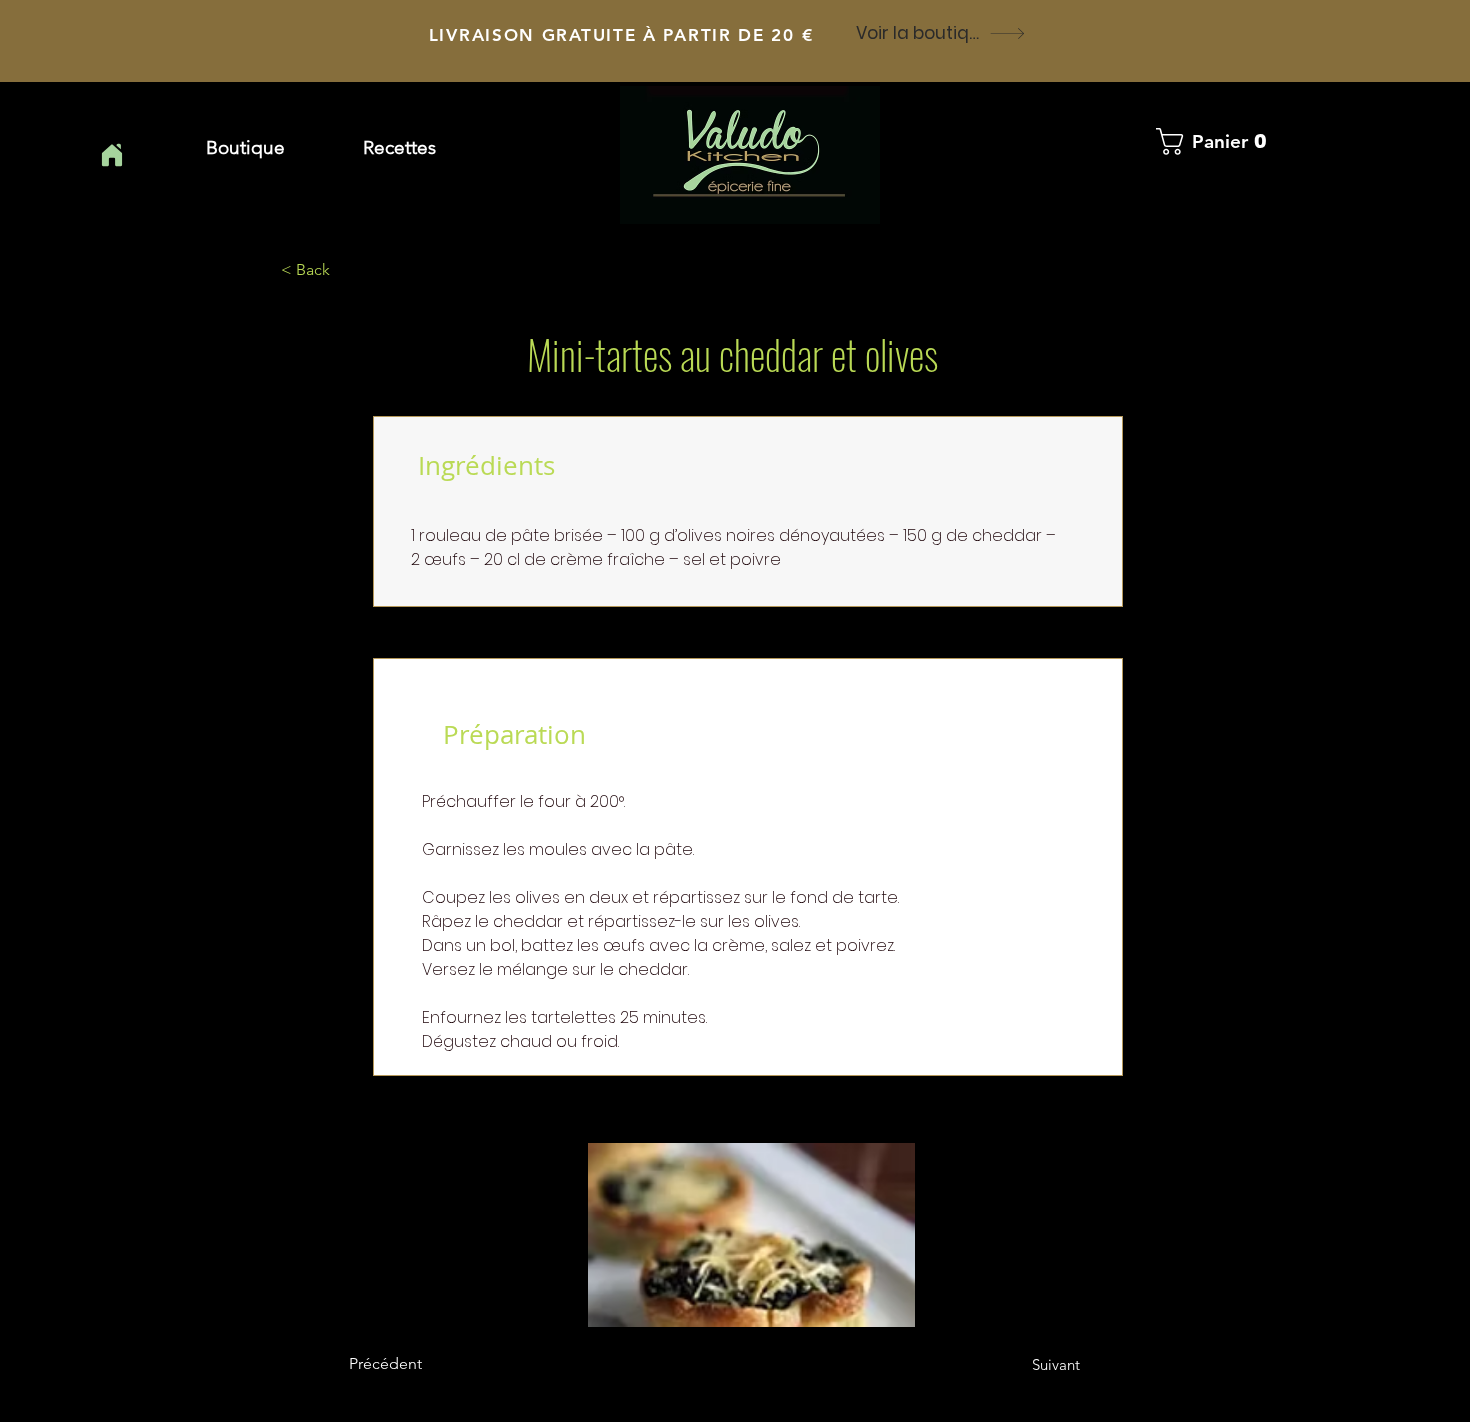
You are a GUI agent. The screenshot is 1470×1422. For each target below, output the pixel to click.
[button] (399, 148)
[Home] (112, 155)
